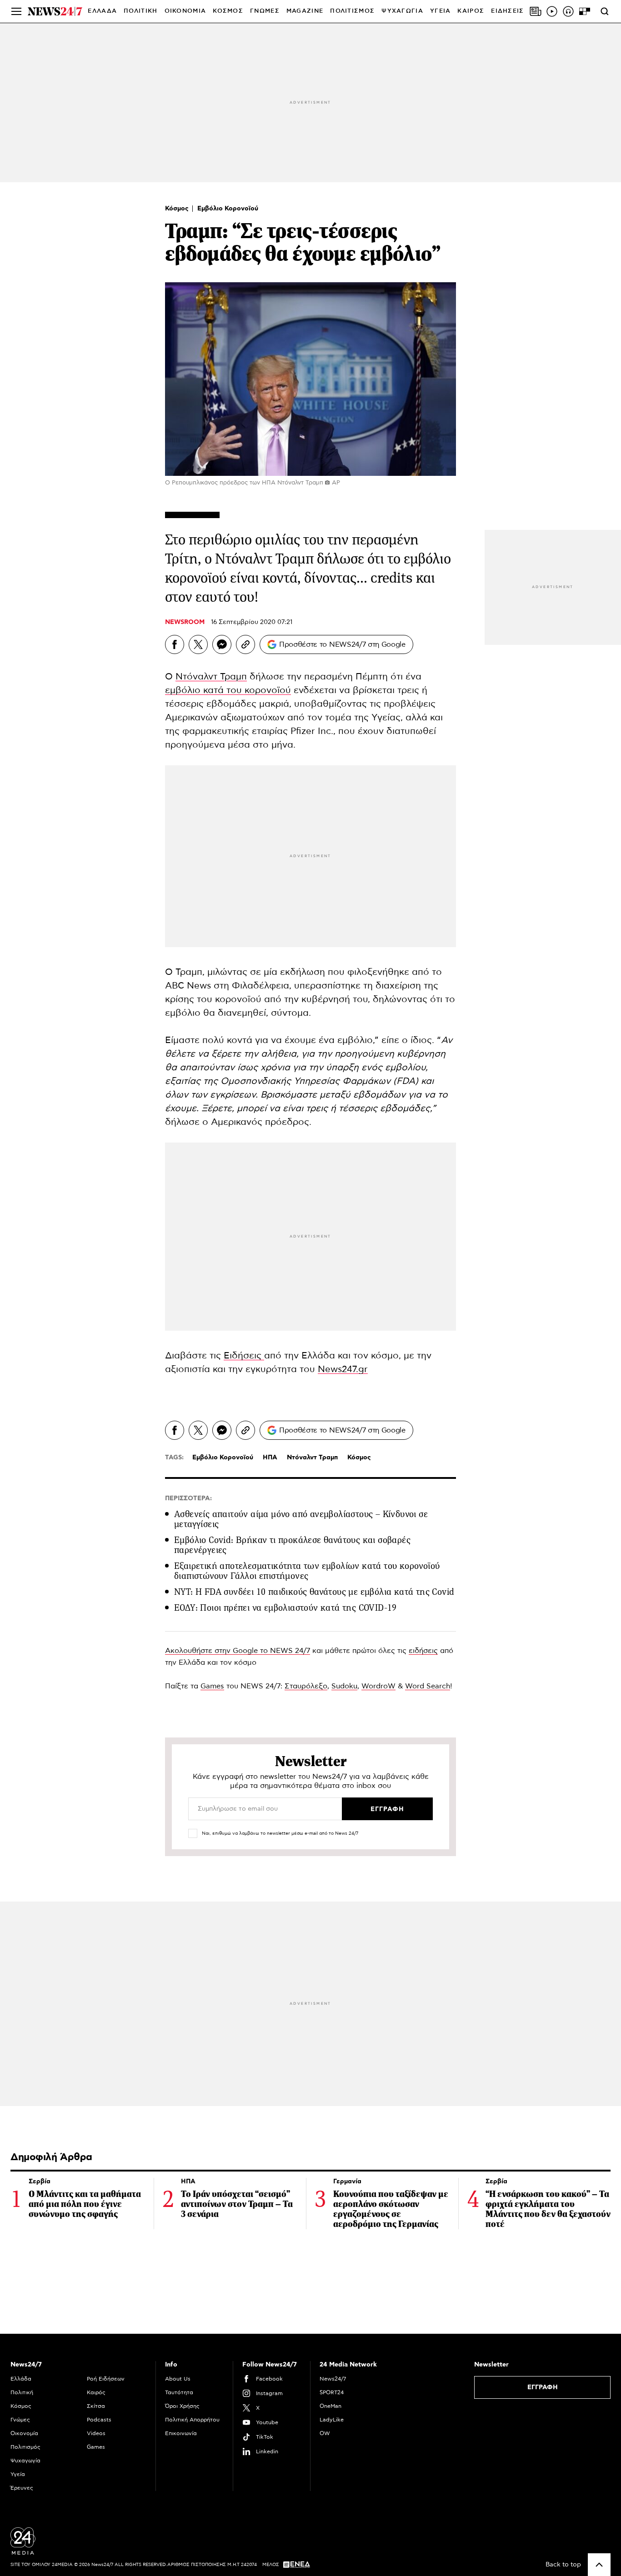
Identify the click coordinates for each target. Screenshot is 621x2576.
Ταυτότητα (179, 2392)
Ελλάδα (21, 2379)
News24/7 (333, 2379)
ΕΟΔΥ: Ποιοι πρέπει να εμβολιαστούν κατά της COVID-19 (285, 1608)
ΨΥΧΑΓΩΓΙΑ (402, 11)
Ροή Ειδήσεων (106, 2379)
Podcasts (99, 2420)
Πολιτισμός (25, 2447)
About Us (178, 2379)
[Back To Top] (599, 2565)
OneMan (331, 2406)
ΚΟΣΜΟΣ (228, 11)
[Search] (605, 11)
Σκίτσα (96, 2406)
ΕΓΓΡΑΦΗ (543, 2387)
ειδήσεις (423, 1651)
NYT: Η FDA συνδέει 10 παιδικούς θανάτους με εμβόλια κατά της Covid (314, 1592)
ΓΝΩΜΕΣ (265, 11)
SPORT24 (332, 2392)
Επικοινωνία (181, 2433)
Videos (96, 2433)
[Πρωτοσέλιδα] (536, 11)
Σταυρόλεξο (306, 1686)
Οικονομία (24, 2433)
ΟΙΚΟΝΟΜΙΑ (185, 11)
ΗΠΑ (270, 1458)
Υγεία (18, 2474)
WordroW (378, 1686)
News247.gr (343, 1369)
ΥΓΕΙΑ (441, 11)
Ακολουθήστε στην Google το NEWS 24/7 (238, 1651)
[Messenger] (222, 644)
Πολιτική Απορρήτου (192, 2420)
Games (212, 1686)
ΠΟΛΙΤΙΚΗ (140, 11)
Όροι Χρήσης (182, 2406)
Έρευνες (22, 2488)
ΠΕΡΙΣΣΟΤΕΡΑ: (188, 1498)
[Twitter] (198, 644)
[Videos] (552, 11)
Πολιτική (22, 2392)
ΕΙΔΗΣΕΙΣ (507, 11)
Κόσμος (178, 209)
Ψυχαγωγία (25, 2461)
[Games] (585, 11)
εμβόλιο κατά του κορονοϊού (228, 690)
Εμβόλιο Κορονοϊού (228, 209)
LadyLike (332, 2420)
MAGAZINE (305, 11)
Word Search (428, 1686)
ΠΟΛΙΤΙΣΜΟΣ (352, 11)
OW (325, 2433)
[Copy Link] (245, 644)
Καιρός (471, 11)
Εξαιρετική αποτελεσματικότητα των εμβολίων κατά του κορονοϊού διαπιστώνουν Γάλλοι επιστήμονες (307, 1571)
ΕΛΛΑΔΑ (102, 11)
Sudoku (344, 1686)
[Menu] (16, 11)
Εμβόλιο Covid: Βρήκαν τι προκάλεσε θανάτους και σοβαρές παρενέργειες (292, 1545)
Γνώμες (20, 2420)
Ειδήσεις (244, 1356)
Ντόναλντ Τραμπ (211, 677)
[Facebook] (175, 644)
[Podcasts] (568, 11)
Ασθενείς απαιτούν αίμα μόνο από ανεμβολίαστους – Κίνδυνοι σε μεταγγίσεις (301, 1519)
